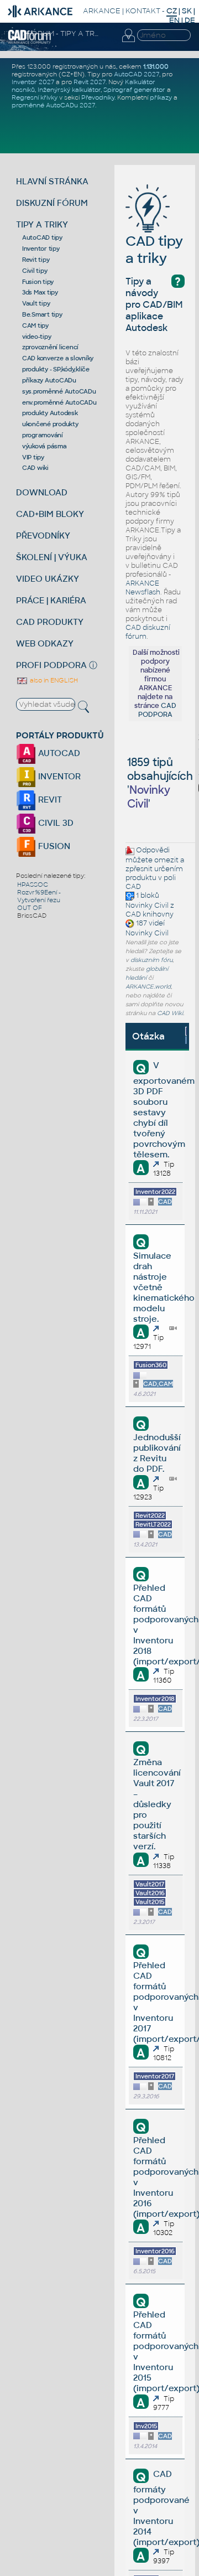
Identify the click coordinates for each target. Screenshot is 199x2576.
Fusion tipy (38, 282)
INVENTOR (58, 776)
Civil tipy (35, 271)
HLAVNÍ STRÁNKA (52, 181)
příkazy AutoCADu (49, 380)
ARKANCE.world (148, 987)
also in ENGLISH (53, 680)
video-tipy (37, 337)
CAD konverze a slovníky (58, 358)
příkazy (161, 97)
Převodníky (98, 97)
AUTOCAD (58, 753)
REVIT (49, 800)
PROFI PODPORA (51, 665)
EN (174, 20)
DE (190, 20)
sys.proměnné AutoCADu (59, 391)
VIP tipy (33, 457)
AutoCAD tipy (42, 237)
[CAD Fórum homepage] (30, 42)
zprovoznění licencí (50, 347)
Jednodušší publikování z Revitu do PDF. (157, 1453)
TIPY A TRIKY (42, 224)
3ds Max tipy (40, 292)
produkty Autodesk (50, 413)
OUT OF (30, 908)
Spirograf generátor (134, 90)
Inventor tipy (41, 249)
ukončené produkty (50, 424)
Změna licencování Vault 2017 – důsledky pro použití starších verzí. (157, 1804)
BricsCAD (32, 915)
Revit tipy (36, 260)
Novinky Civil (147, 906)
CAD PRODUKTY (50, 622)
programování (43, 435)
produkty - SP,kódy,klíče (56, 369)
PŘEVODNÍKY (43, 536)
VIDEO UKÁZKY (48, 579)
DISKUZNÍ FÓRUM (52, 203)
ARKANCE (102, 11)
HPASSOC (33, 884)
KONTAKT (143, 11)
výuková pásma (44, 446)
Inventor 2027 (33, 82)
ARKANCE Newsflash (143, 588)
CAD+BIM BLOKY (50, 514)
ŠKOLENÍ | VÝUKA (52, 557)
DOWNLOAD (42, 492)
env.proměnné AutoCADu (59, 402)
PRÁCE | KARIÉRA (51, 600)
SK (187, 11)
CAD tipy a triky (154, 250)
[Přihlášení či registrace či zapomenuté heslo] (128, 42)
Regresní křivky (35, 97)
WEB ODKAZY (45, 643)
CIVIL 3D (55, 823)
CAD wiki (35, 468)
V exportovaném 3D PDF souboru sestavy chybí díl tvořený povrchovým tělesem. (164, 1110)
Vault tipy (36, 303)
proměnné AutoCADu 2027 (53, 105)
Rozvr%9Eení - (39, 892)
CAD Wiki (170, 1013)
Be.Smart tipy (42, 314)
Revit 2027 (90, 82)
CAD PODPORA (157, 710)
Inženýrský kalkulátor (69, 90)
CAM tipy (35, 325)
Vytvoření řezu (39, 900)
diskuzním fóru (151, 960)
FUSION (53, 846)
